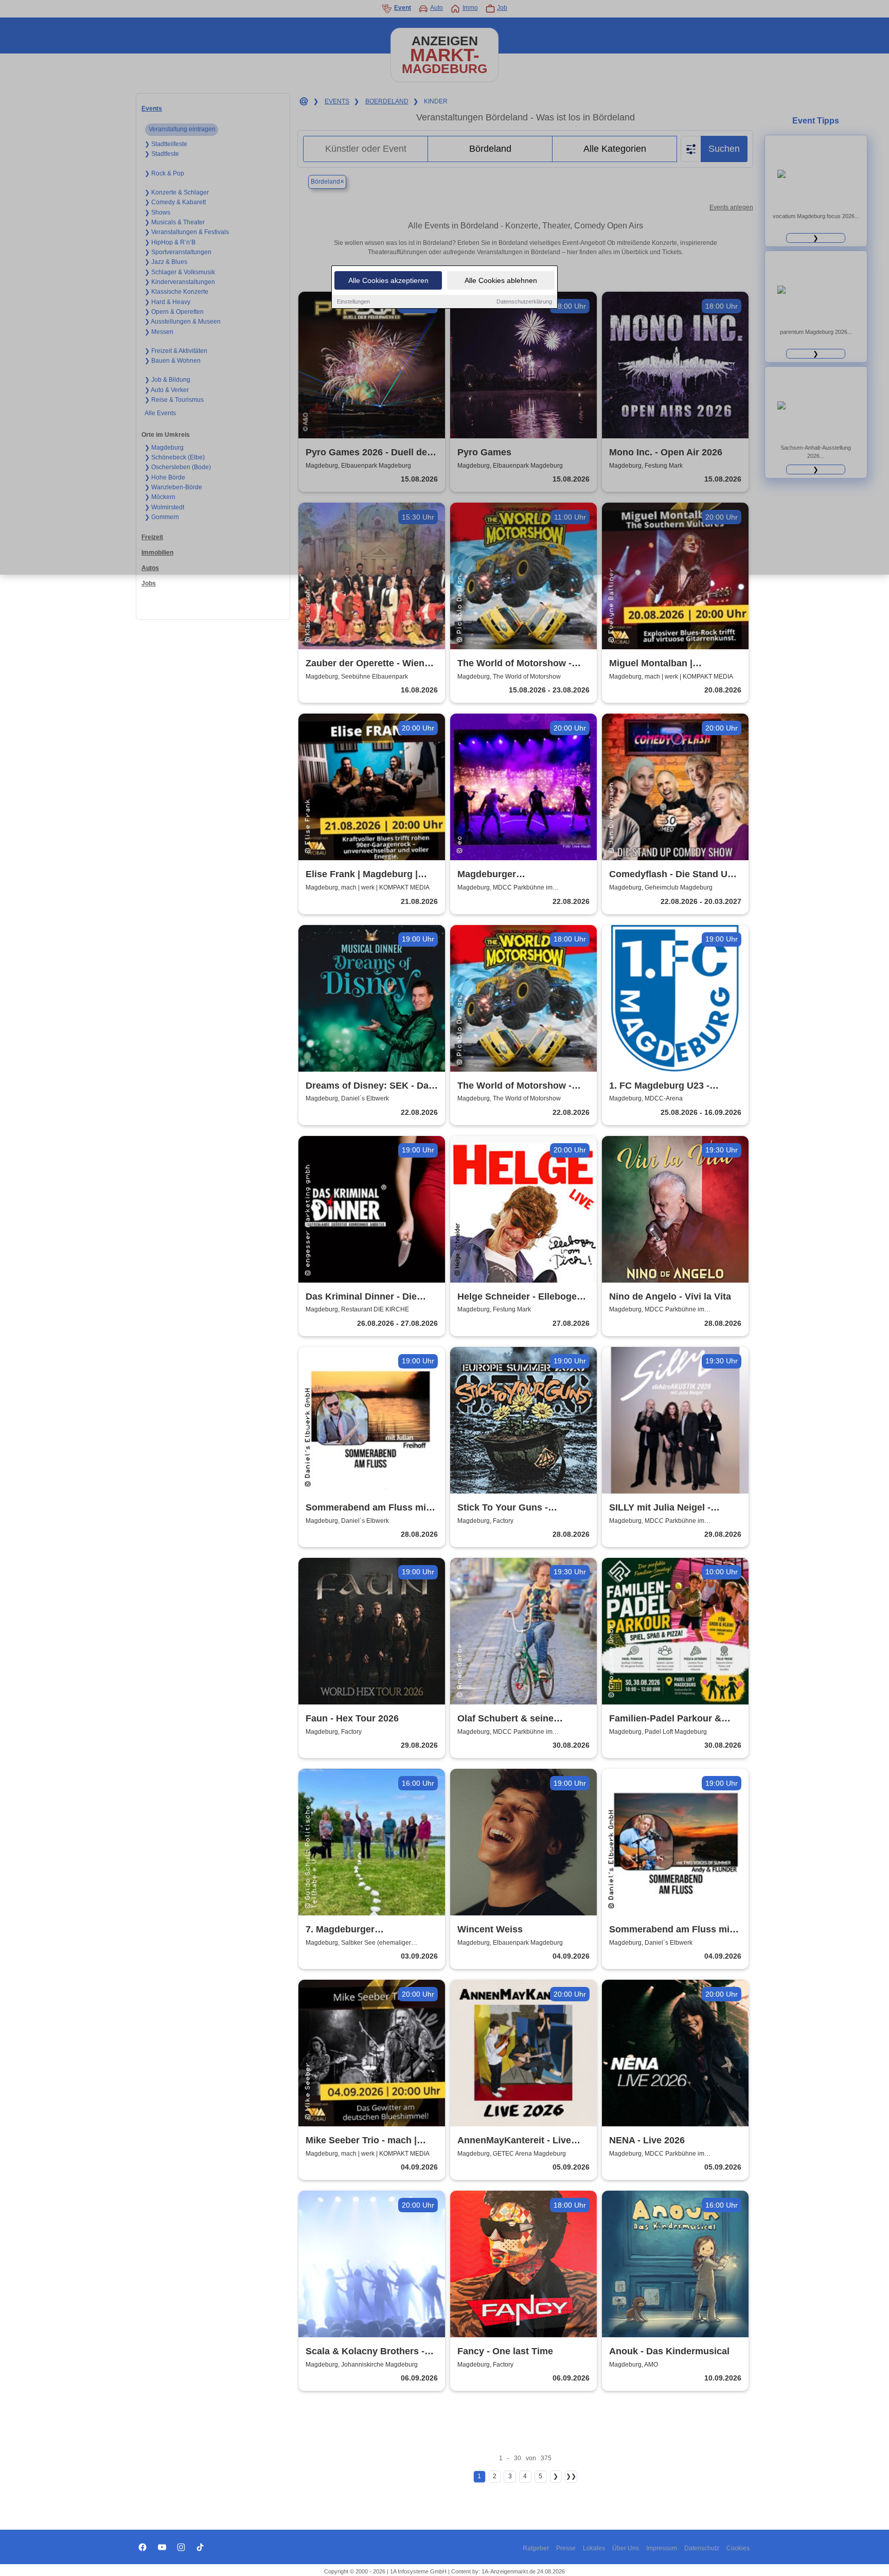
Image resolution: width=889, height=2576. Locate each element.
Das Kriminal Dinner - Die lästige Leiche (361, 1297)
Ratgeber (536, 2548)
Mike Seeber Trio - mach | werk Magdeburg (361, 2141)
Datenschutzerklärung (524, 301)
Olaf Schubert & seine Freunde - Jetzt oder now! (514, 1719)
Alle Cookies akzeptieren (388, 280)
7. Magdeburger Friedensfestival (341, 1930)
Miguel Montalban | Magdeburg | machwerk (661, 664)
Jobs (149, 583)
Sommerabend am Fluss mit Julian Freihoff (367, 1508)
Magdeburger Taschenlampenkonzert (509, 875)
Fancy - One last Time (505, 2351)
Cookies (738, 2548)
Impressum (662, 2548)
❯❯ (571, 2476)
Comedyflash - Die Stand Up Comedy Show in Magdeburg (673, 875)
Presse (566, 2548)
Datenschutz (702, 2548)
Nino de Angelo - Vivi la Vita (670, 1296)
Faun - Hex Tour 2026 (352, 1718)
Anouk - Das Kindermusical (669, 2351)
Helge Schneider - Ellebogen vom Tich (520, 1297)
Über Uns (626, 2548)
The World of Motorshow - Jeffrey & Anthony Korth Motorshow (514, 1086)
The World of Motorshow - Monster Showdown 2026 (514, 664)
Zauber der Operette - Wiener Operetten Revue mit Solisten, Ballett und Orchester (371, 664)
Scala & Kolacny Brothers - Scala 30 (365, 2352)
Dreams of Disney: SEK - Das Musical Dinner (370, 1086)
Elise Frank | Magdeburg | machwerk (362, 875)
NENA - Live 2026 (647, 2140)
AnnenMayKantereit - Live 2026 (514, 2141)
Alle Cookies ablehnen (501, 280)
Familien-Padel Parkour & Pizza (665, 1719)
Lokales (594, 2548)
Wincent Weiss (490, 1929)
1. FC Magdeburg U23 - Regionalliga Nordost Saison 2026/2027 (672, 1086)
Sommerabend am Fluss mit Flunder (671, 1930)
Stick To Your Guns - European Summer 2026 (510, 1508)
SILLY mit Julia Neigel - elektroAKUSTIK (660, 1508)
